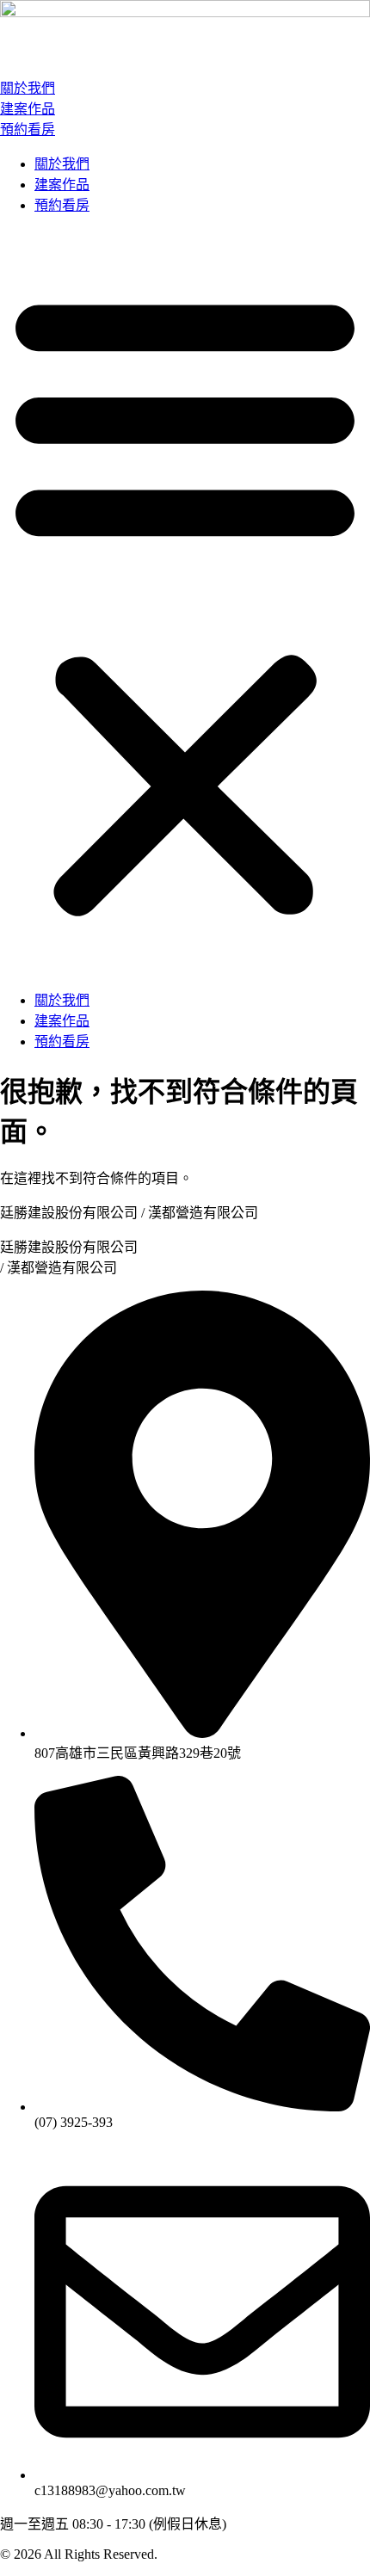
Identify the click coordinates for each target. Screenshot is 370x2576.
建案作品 (28, 109)
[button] (185, 601)
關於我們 (28, 88)
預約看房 (28, 129)
